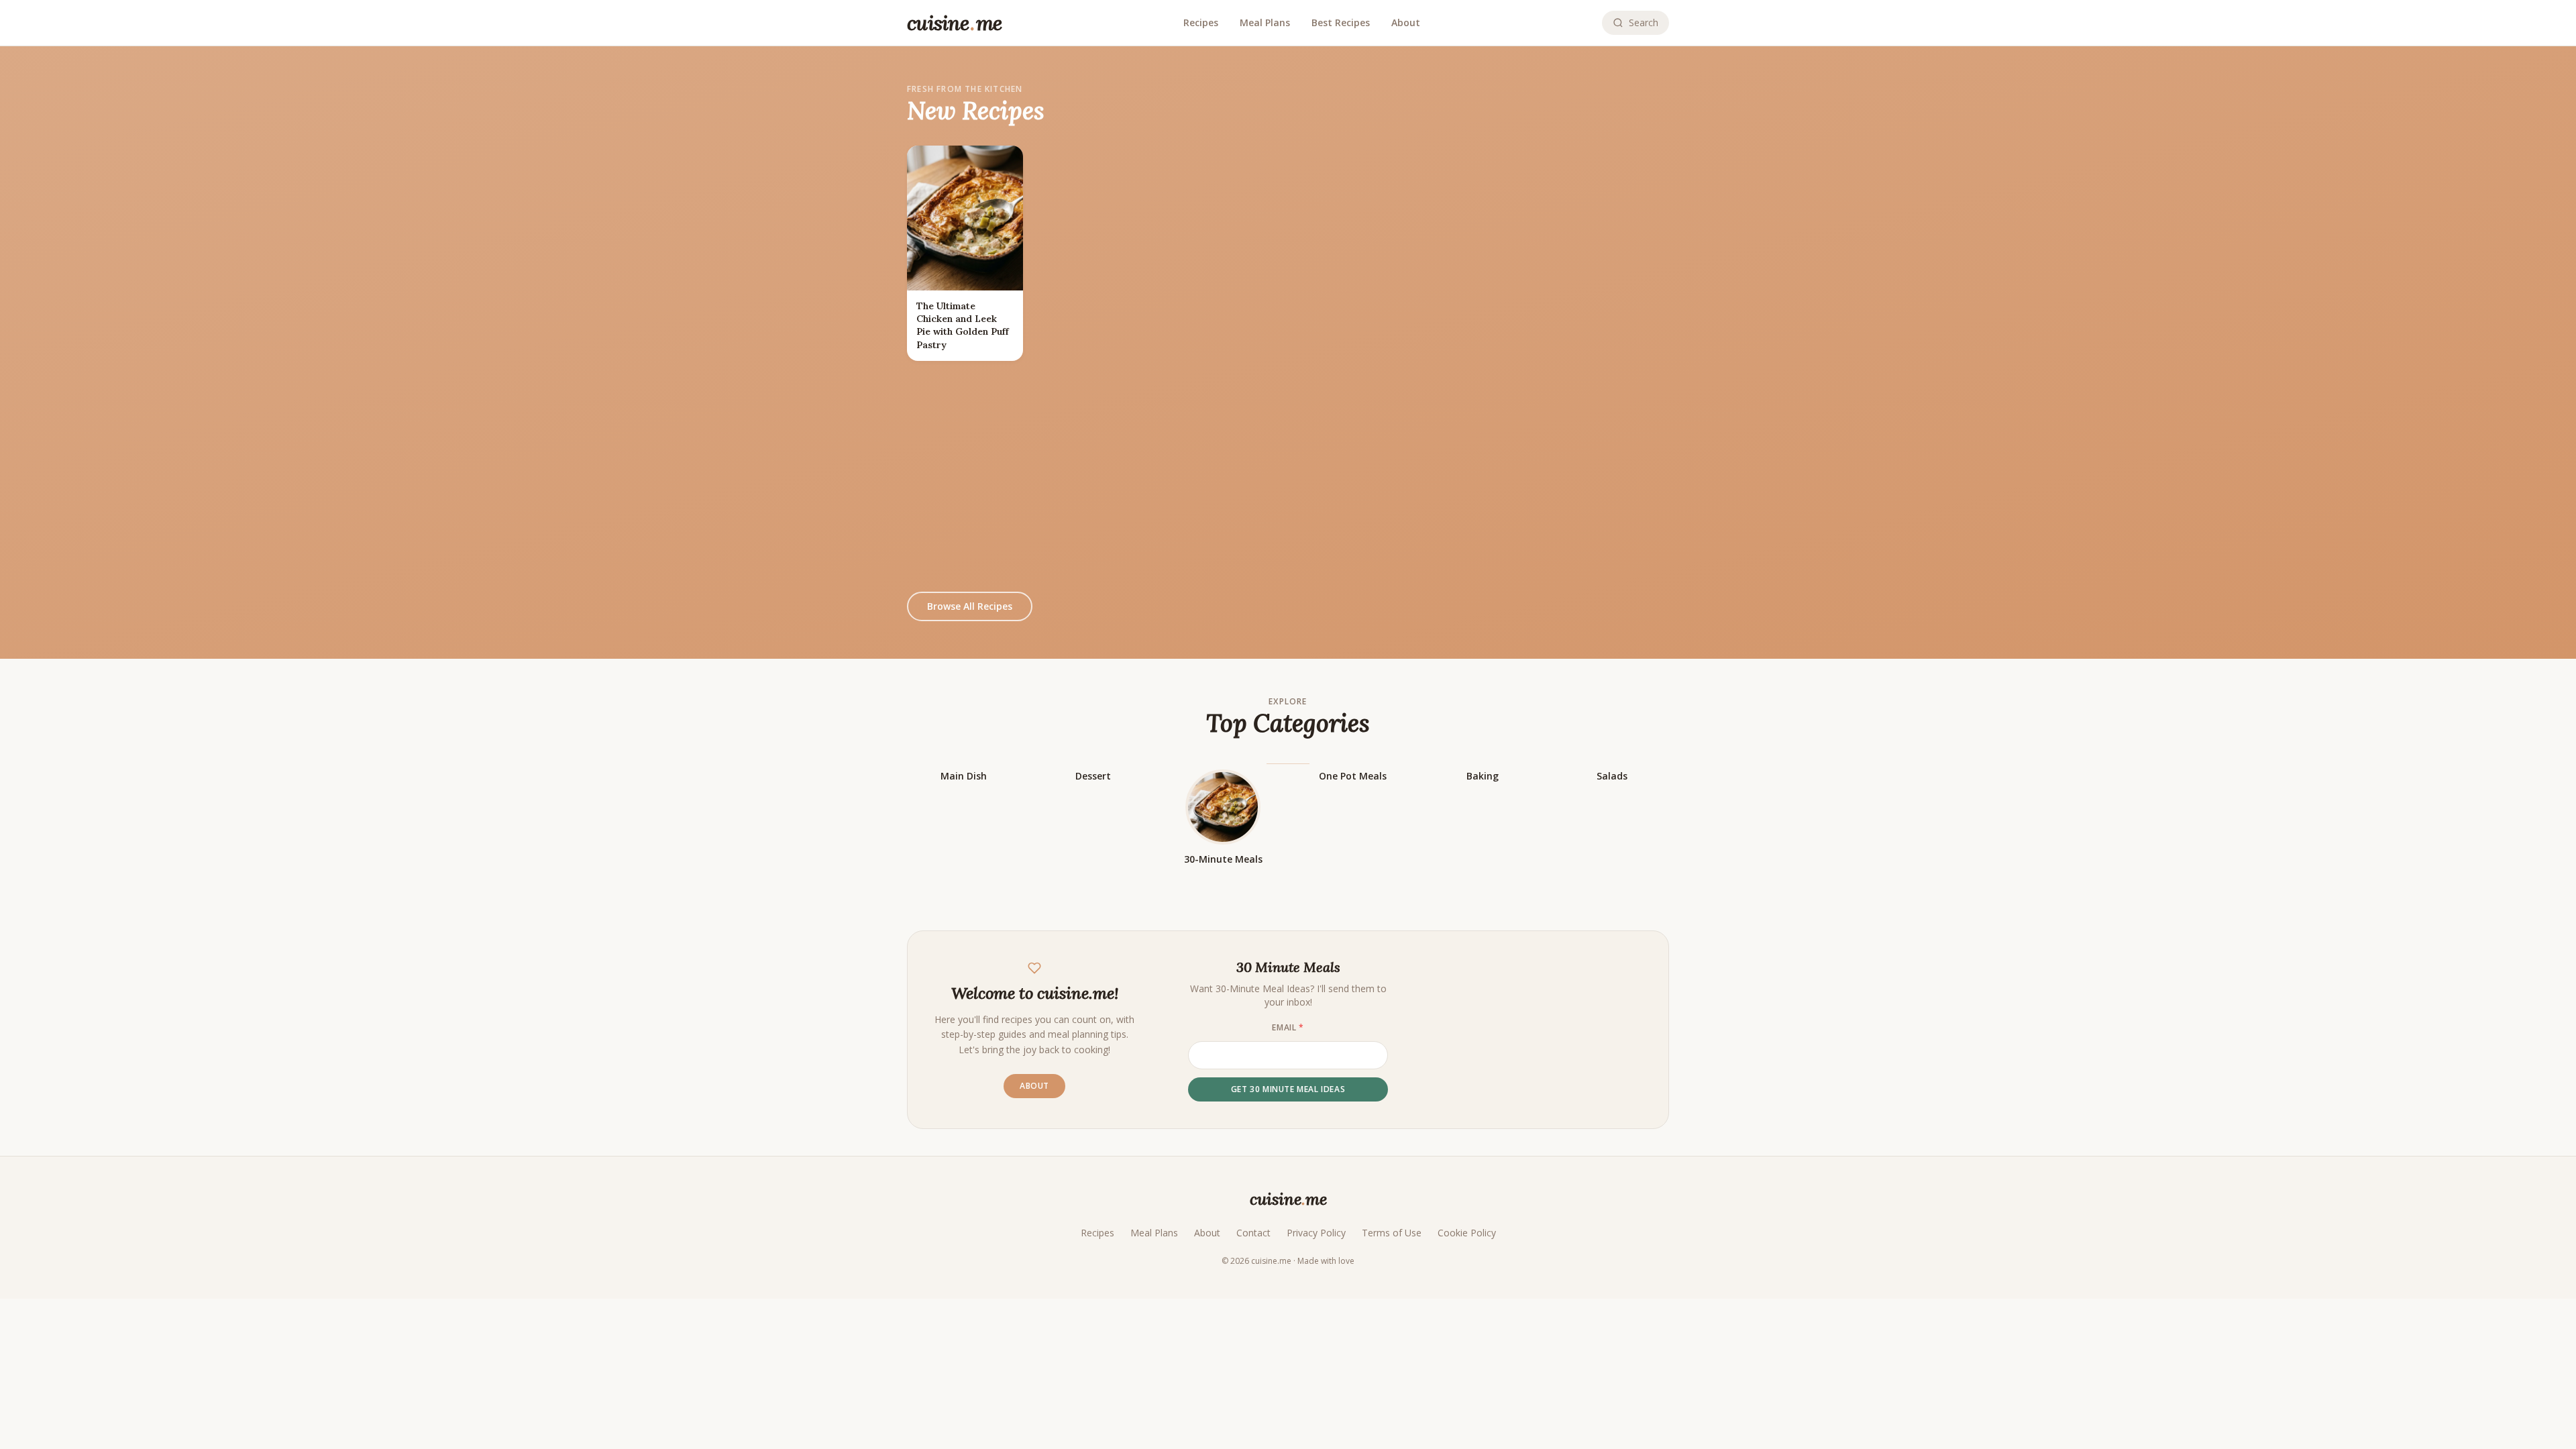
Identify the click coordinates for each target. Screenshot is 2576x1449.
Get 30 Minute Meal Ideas (1288, 1089)
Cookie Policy (1467, 1233)
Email (1288, 1028)
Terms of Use (1392, 1233)
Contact (1253, 1233)
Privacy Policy (1316, 1233)
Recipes (1201, 22)
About (1406, 22)
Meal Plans (1265, 22)
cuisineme (1288, 1199)
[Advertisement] (1288, 476)
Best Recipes (1341, 22)
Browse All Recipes (970, 606)
